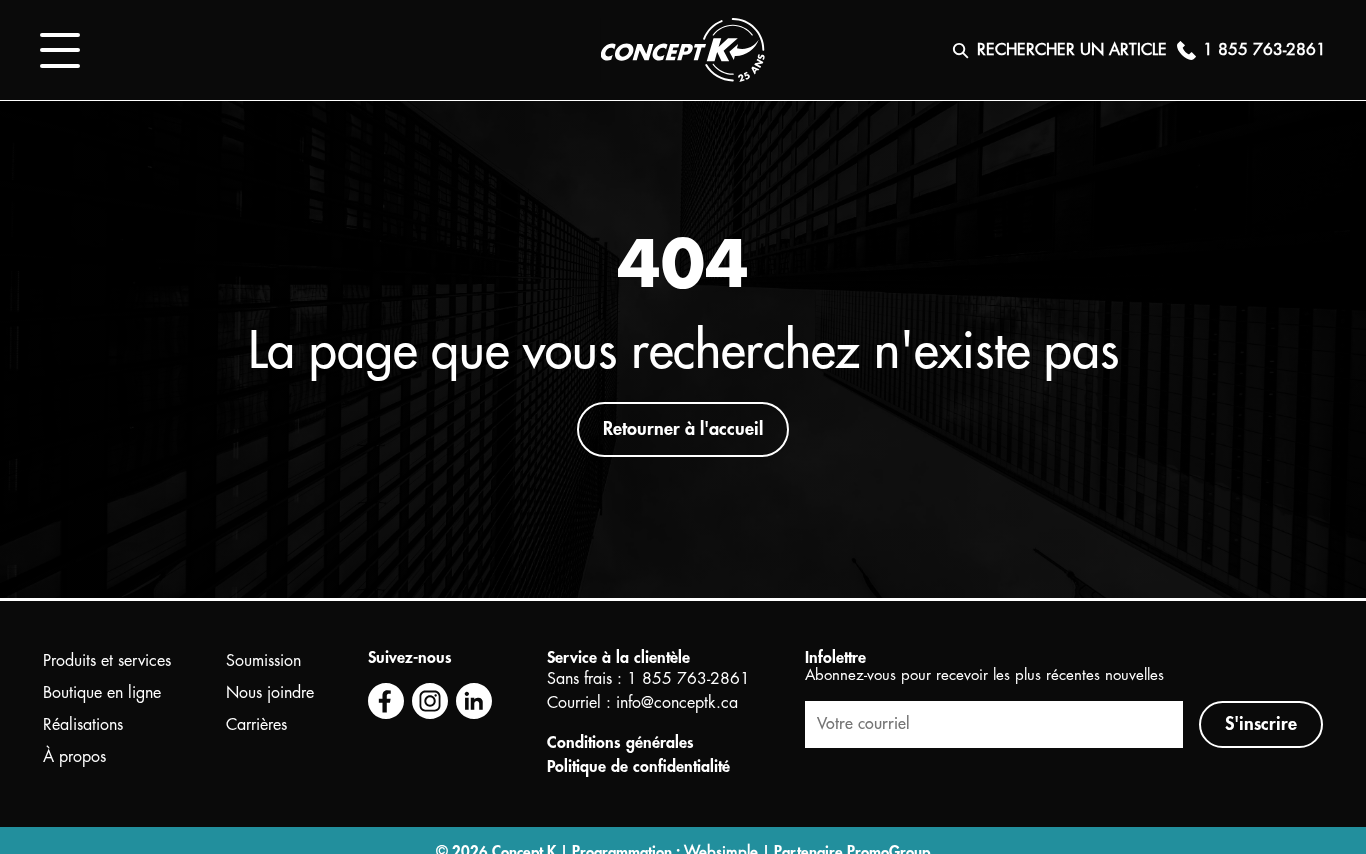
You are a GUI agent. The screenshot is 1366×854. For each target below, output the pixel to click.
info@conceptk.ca (677, 703)
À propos (74, 757)
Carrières (256, 725)
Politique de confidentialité (638, 767)
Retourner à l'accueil (683, 429)
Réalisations (83, 725)
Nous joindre (270, 693)
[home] (683, 50)
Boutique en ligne (102, 693)
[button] (60, 50)
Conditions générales (620, 743)
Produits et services (107, 661)
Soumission (263, 661)
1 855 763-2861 (688, 679)
